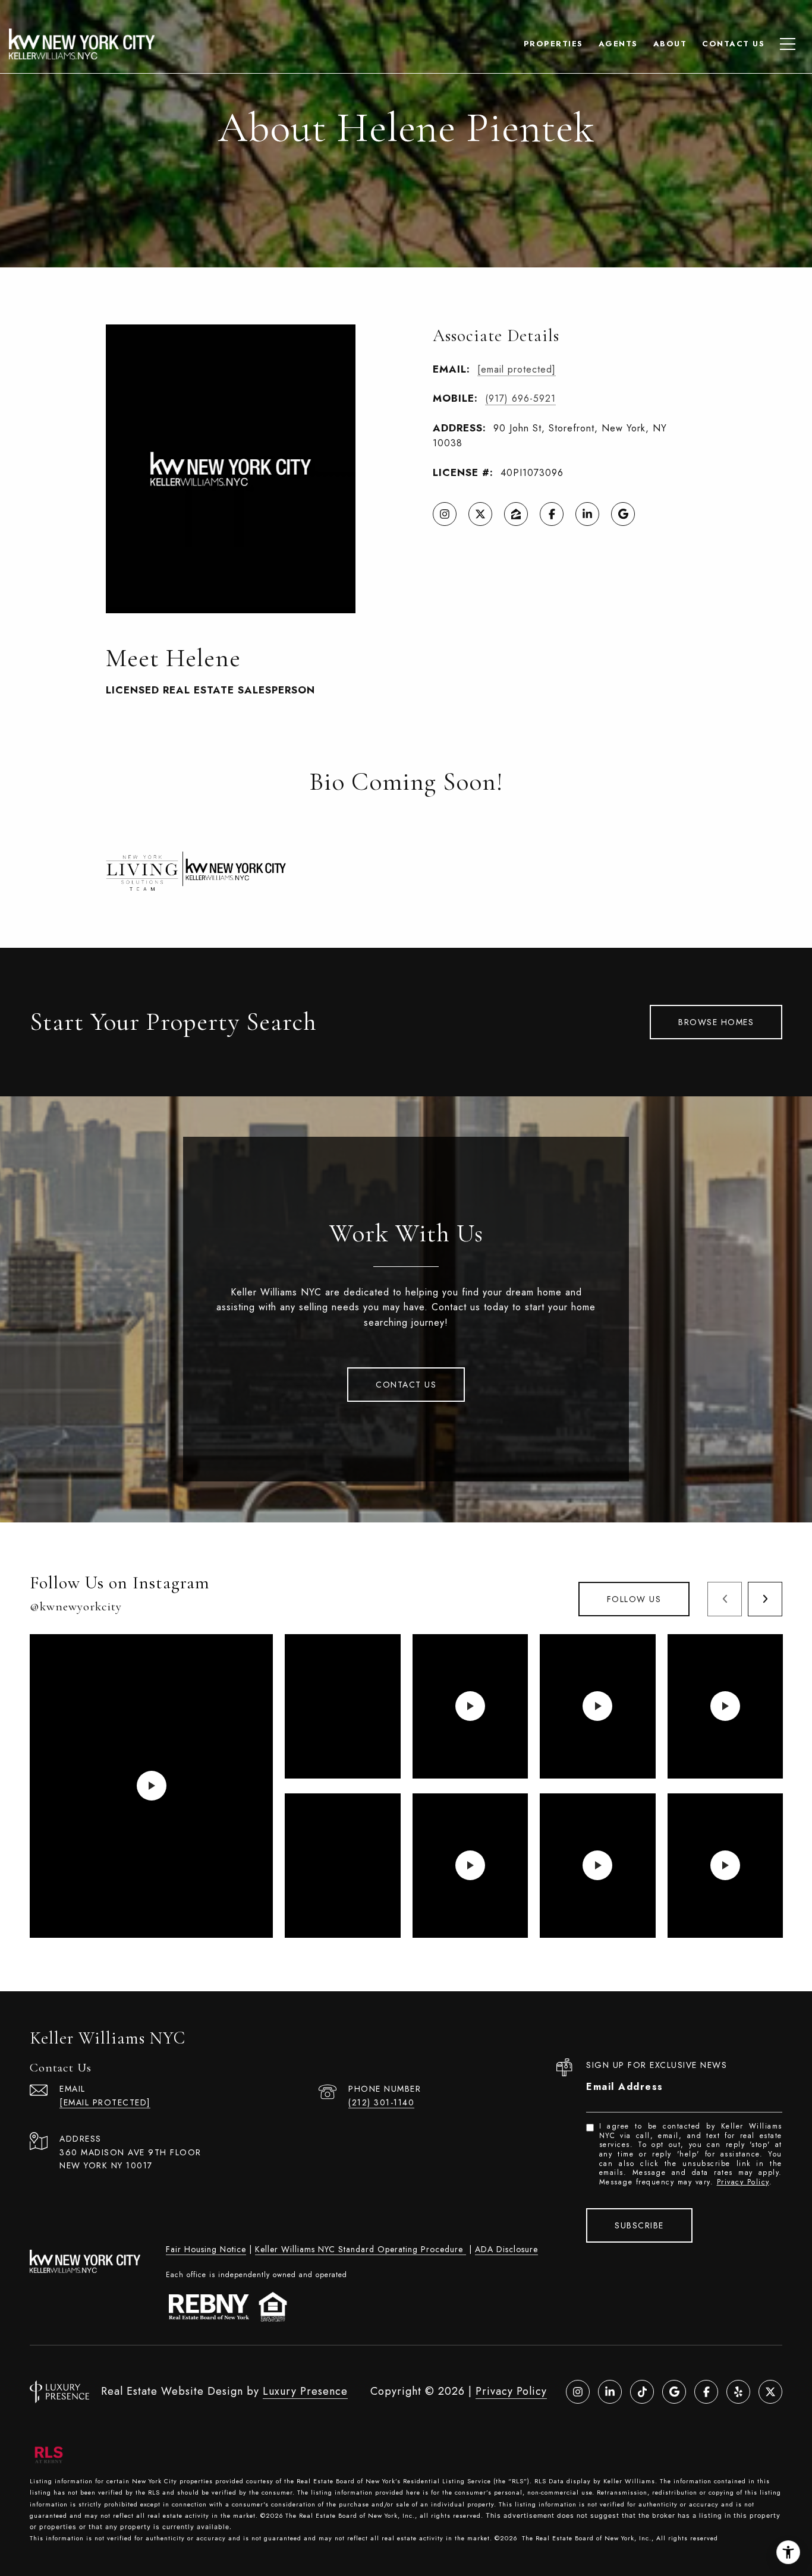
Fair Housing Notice (206, 2249)
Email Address (625, 2087)
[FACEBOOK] (552, 514)
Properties (553, 44)
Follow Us (634, 1599)
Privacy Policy (743, 2182)
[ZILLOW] (516, 514)
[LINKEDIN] (587, 514)
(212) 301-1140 (381, 2102)
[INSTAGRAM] (445, 514)
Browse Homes (716, 1022)
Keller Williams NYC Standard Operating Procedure (361, 2249)
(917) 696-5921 (520, 398)
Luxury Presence (305, 2391)
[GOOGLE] (623, 514)
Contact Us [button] (406, 1385)
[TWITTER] (480, 514)
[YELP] (738, 2392)
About (670, 44)
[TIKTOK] (642, 2392)
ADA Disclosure (506, 2249)
